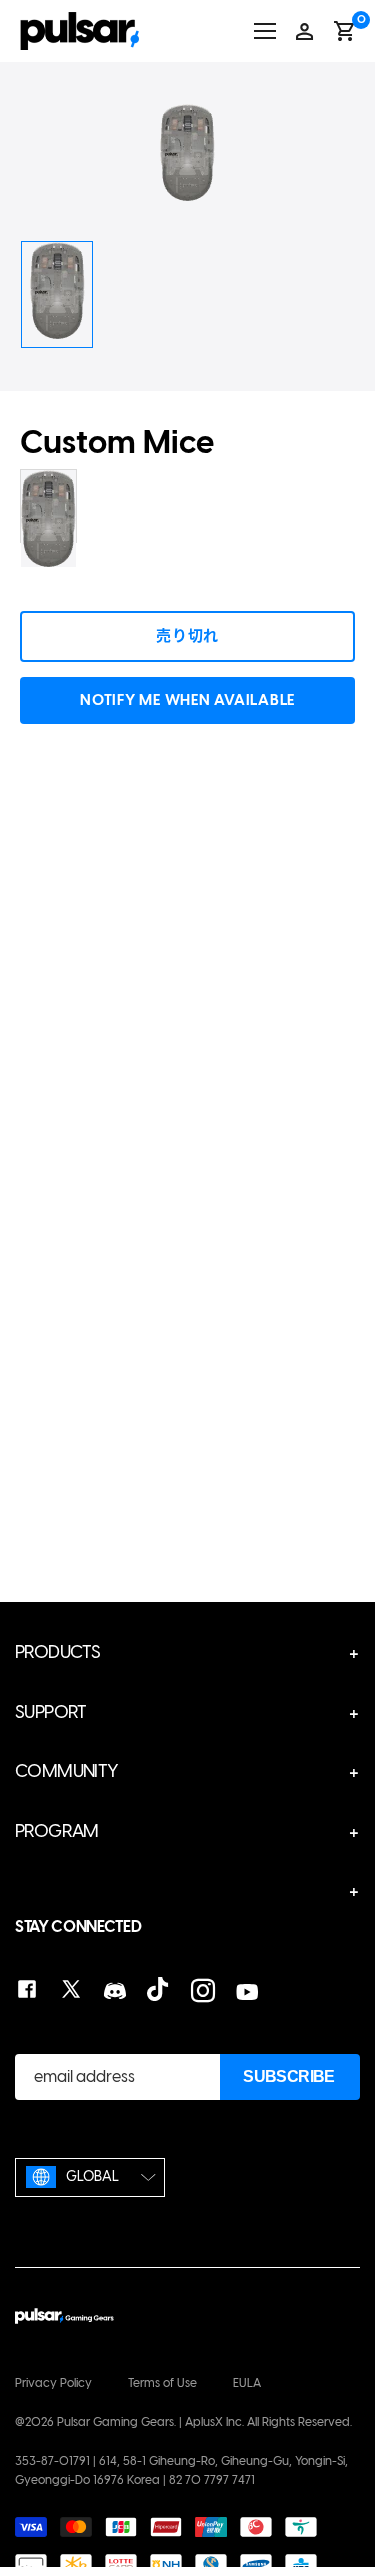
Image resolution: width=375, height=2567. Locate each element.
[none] (90, 2177)
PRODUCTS (57, 1652)
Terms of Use (162, 2383)
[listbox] (90, 2177)
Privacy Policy (53, 2383)
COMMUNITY (67, 1771)
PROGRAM (57, 1831)
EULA (247, 2383)
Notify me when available (187, 700)
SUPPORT (51, 1712)
